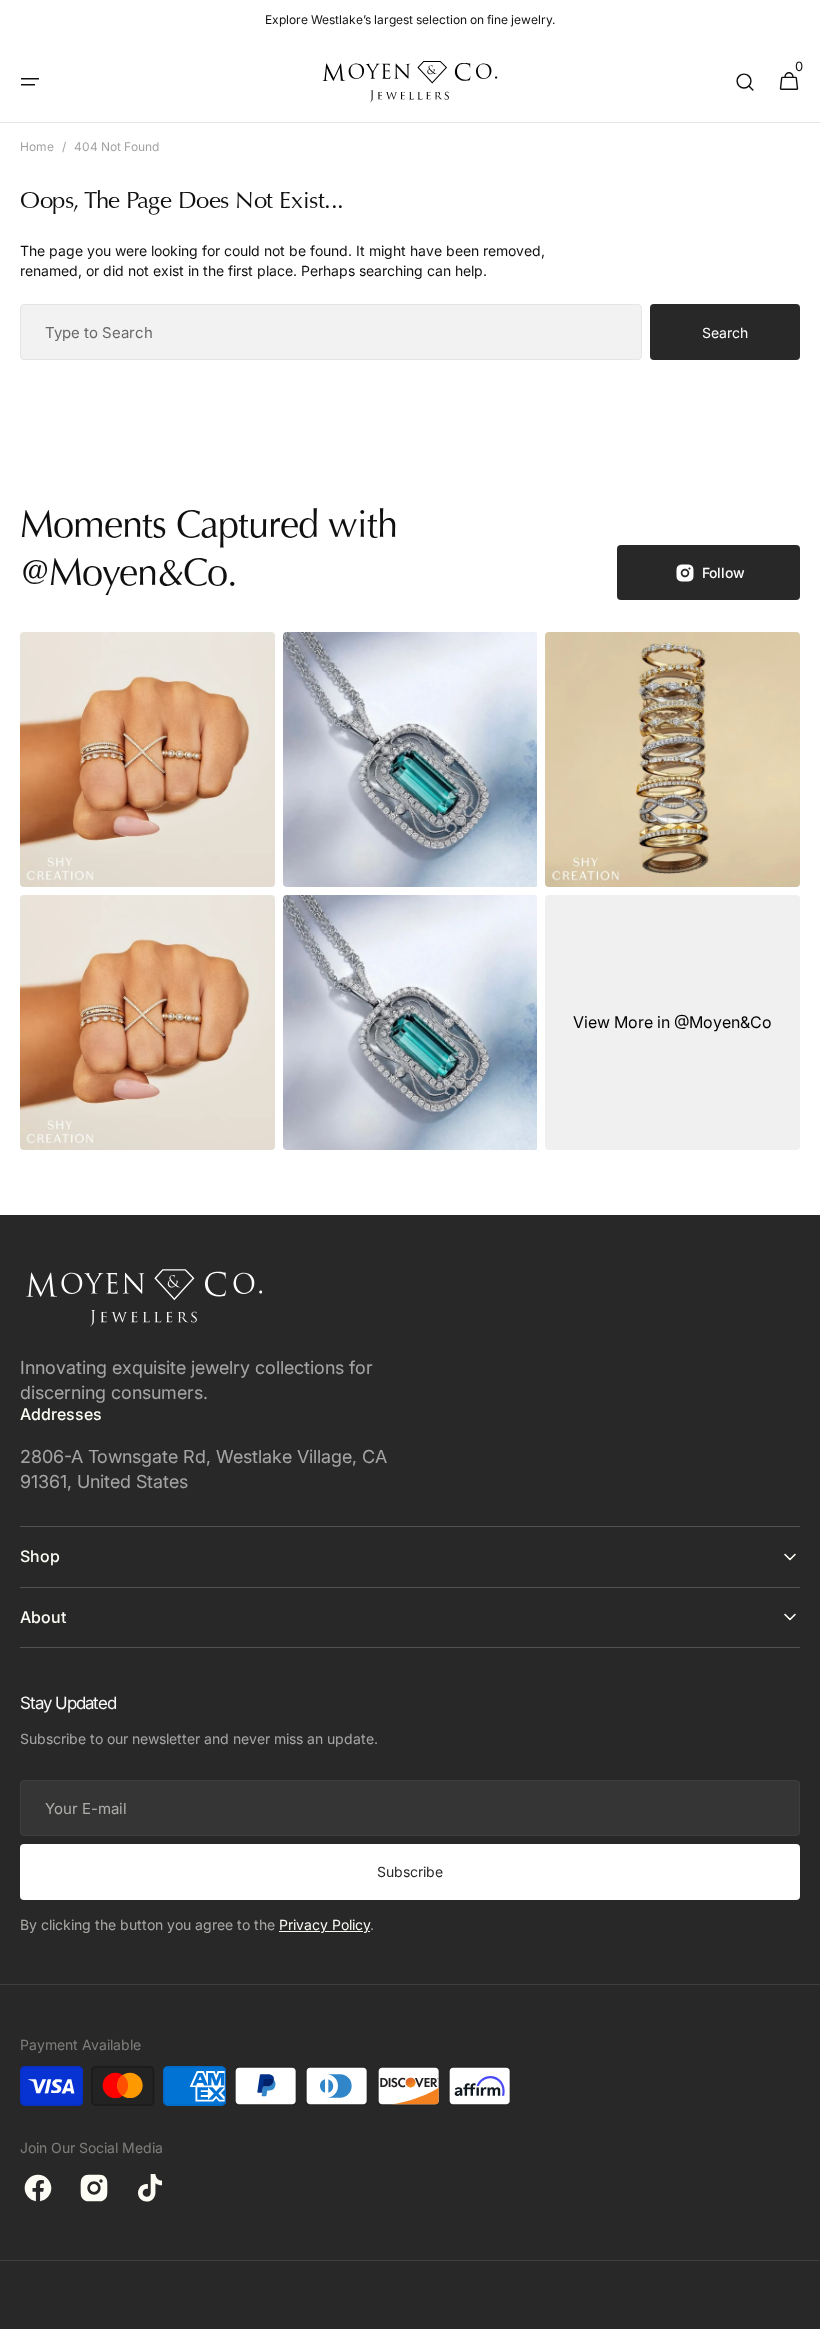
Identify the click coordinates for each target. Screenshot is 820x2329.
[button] (30, 82)
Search (725, 332)
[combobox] (331, 332)
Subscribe (410, 1871)
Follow (723, 572)
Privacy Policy (324, 1924)
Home (37, 146)
